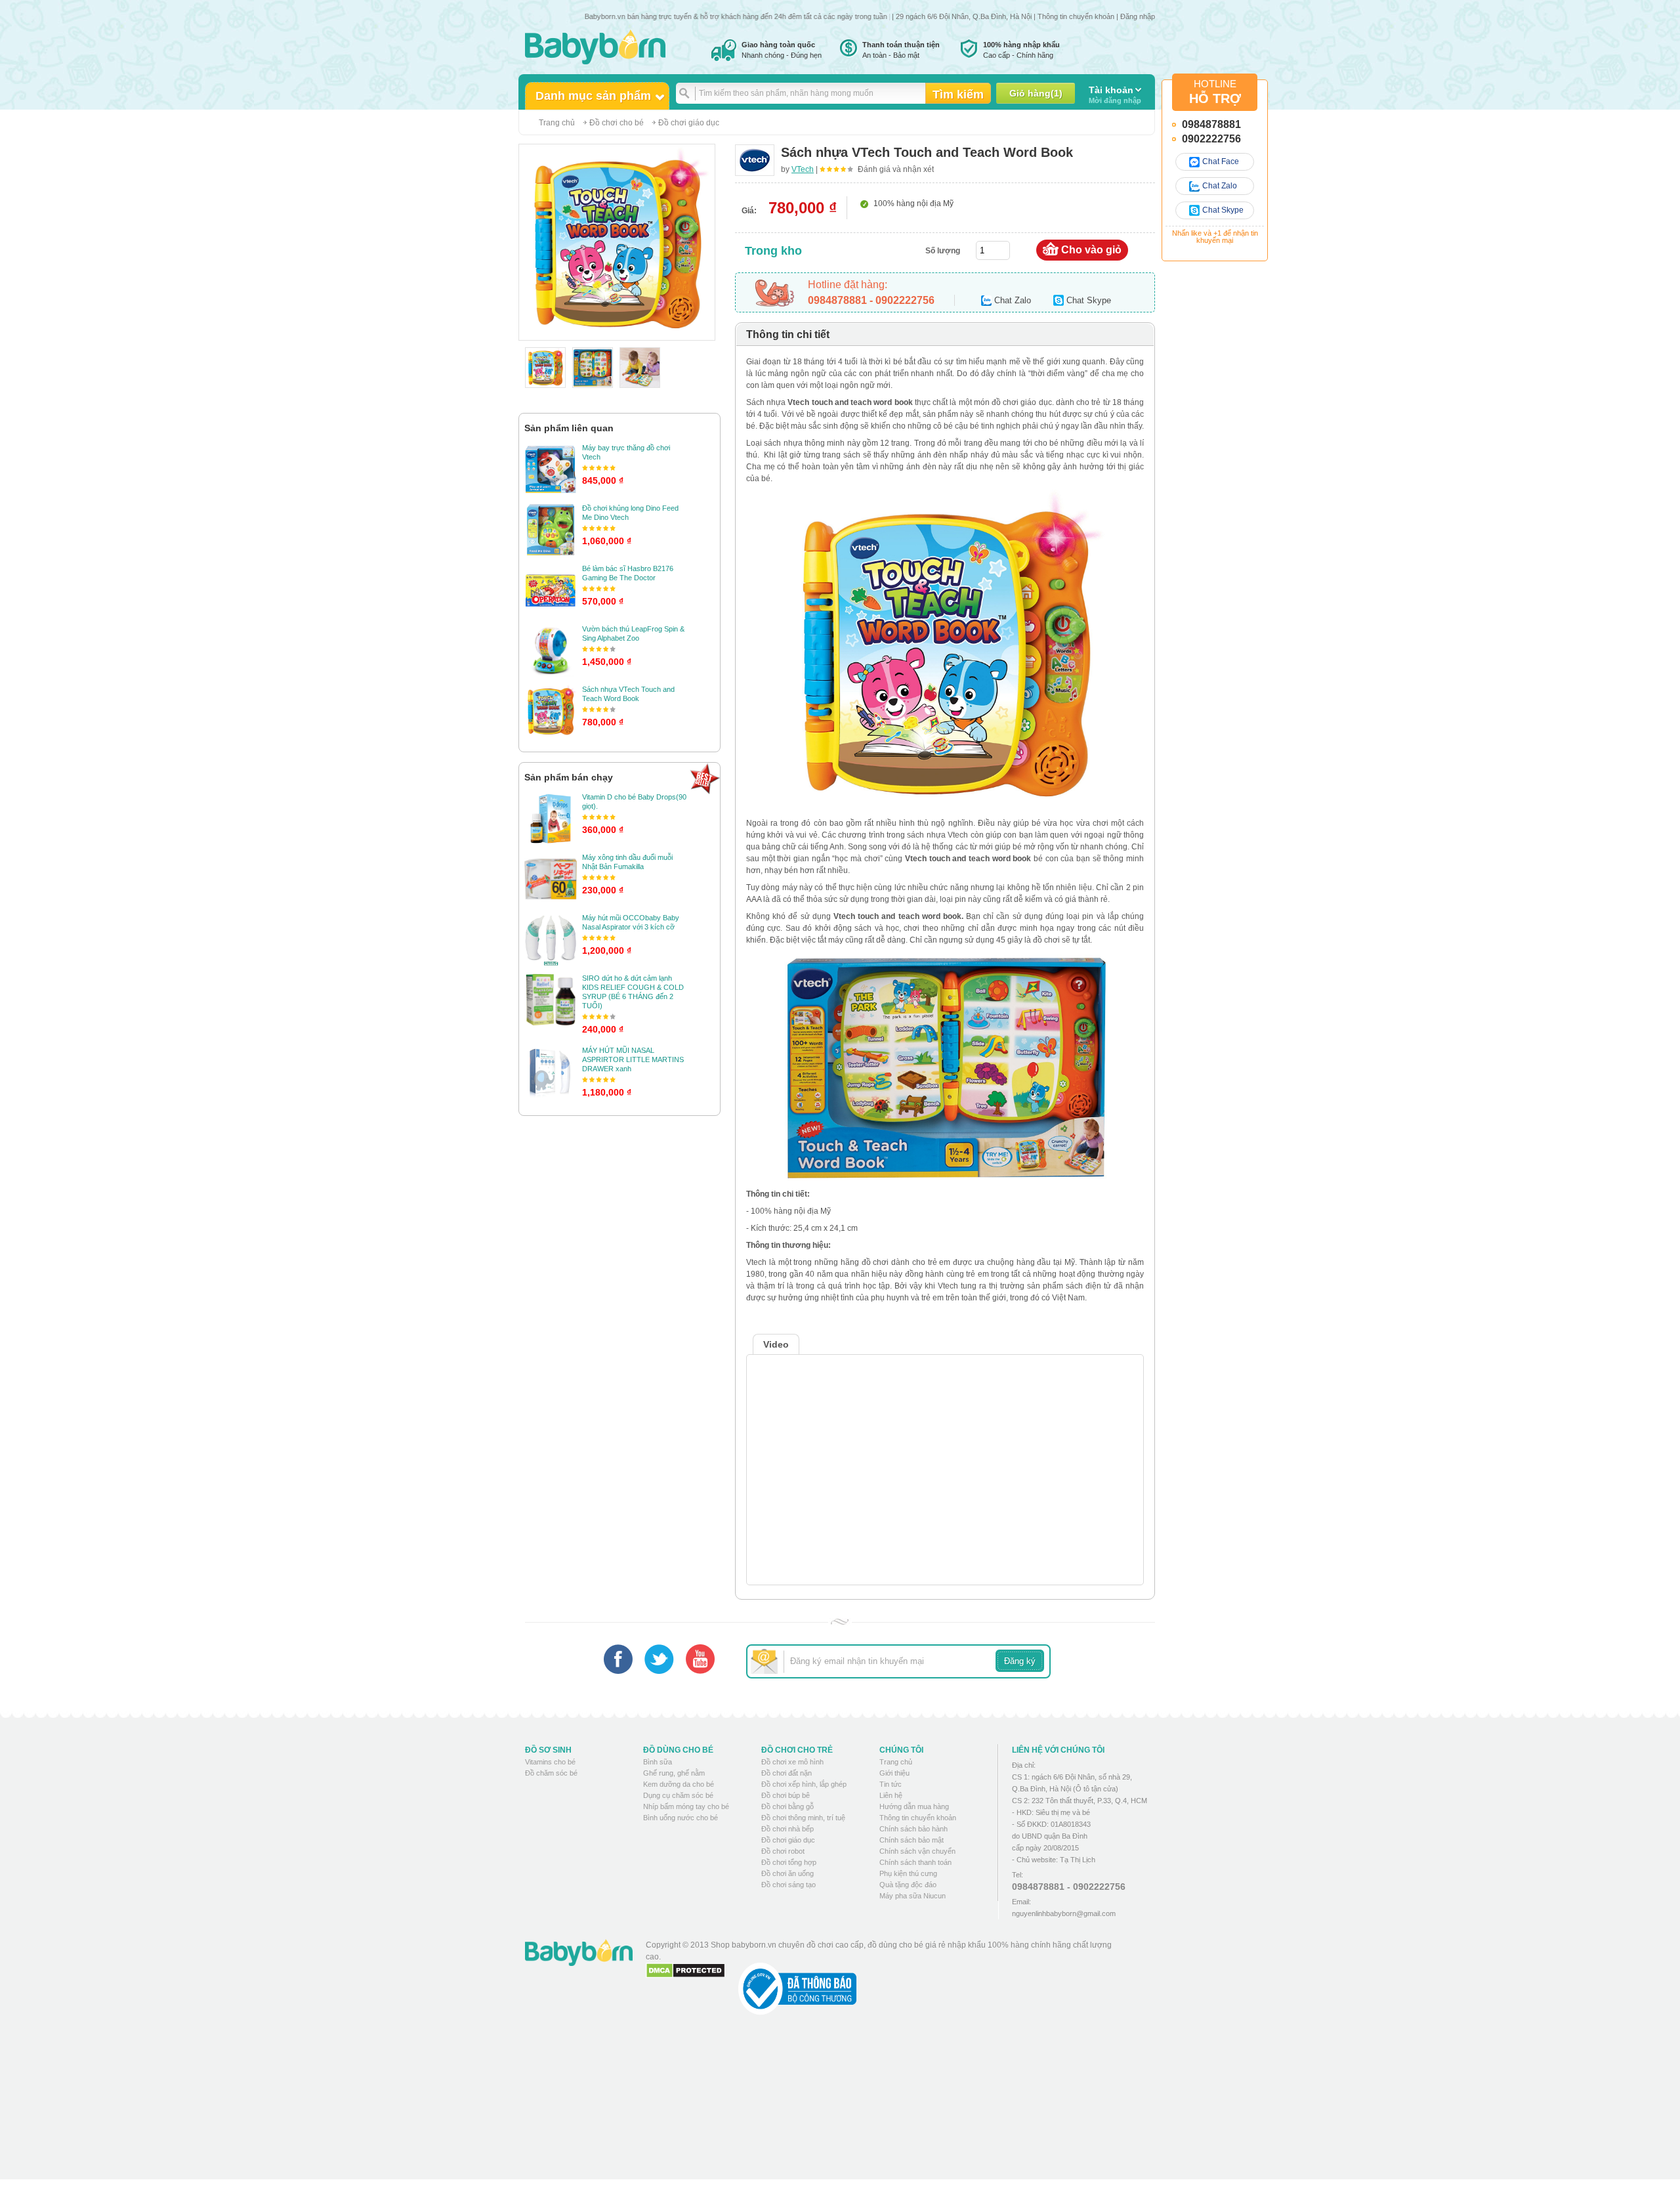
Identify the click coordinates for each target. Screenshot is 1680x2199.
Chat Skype (1223, 210)
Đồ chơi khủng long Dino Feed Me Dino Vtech (630, 513)
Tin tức (891, 1784)
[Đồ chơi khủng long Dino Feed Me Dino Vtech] (551, 530)
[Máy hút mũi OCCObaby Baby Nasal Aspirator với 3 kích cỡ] (551, 939)
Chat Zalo (1220, 186)
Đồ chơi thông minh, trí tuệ (803, 1818)
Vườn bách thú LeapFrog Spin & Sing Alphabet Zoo (633, 633)
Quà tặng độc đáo (908, 1885)
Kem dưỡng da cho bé (679, 1784)
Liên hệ (891, 1795)
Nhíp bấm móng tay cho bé (686, 1806)
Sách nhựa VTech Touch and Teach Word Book (628, 694)
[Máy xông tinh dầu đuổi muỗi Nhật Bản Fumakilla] (551, 879)
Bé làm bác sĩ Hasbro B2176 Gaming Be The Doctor (628, 573)
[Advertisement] (885, 2107)
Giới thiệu (894, 1773)
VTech (803, 169)
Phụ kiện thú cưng (908, 1873)
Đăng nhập (1138, 16)
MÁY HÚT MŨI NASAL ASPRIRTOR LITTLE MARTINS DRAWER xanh (633, 1059)
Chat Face (1221, 161)
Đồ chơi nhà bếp (787, 1829)
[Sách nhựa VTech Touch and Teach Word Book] (551, 711)
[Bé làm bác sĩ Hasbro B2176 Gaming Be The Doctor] (551, 590)
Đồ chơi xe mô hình (792, 1762)
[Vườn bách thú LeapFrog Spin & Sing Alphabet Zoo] (551, 651)
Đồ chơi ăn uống (787, 1873)
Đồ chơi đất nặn (787, 1773)
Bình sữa (658, 1762)
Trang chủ (557, 123)
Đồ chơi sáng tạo (788, 1885)
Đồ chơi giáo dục (689, 123)
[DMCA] (685, 1971)
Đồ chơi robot (783, 1851)
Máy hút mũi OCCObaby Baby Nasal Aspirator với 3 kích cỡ (631, 922)
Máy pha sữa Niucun (913, 1896)
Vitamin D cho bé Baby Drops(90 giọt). (634, 801)
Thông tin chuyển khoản (1076, 16)
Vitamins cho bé (550, 1762)
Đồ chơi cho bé (617, 123)
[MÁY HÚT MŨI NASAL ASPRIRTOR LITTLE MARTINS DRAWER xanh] (551, 1072)
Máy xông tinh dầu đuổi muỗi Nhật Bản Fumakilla (627, 862)
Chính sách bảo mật (912, 1840)
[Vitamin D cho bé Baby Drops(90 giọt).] (551, 819)
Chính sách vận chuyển (917, 1851)
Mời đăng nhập (1115, 95)
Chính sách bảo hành (913, 1829)
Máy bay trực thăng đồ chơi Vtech (626, 452)
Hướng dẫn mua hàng (914, 1806)
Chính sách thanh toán (915, 1862)
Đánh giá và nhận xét (896, 169)
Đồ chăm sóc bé (551, 1773)
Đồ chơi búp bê (786, 1795)
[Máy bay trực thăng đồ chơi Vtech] (551, 469)
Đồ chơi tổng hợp (789, 1862)
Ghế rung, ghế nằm (674, 1773)
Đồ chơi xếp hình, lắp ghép (804, 1784)
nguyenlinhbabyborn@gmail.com (1064, 1913)
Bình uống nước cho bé (681, 1818)
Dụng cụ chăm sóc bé (678, 1795)
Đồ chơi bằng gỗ (787, 1806)
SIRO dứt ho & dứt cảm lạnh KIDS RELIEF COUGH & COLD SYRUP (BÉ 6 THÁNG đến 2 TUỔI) (633, 992)
